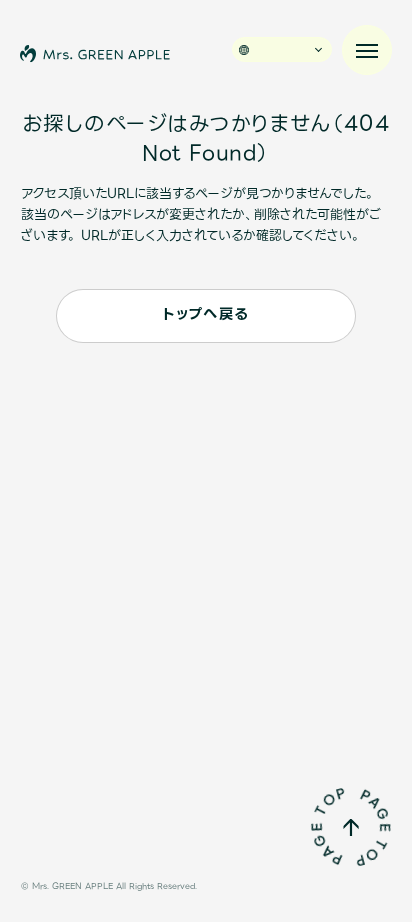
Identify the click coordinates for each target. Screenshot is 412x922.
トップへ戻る (206, 314)
